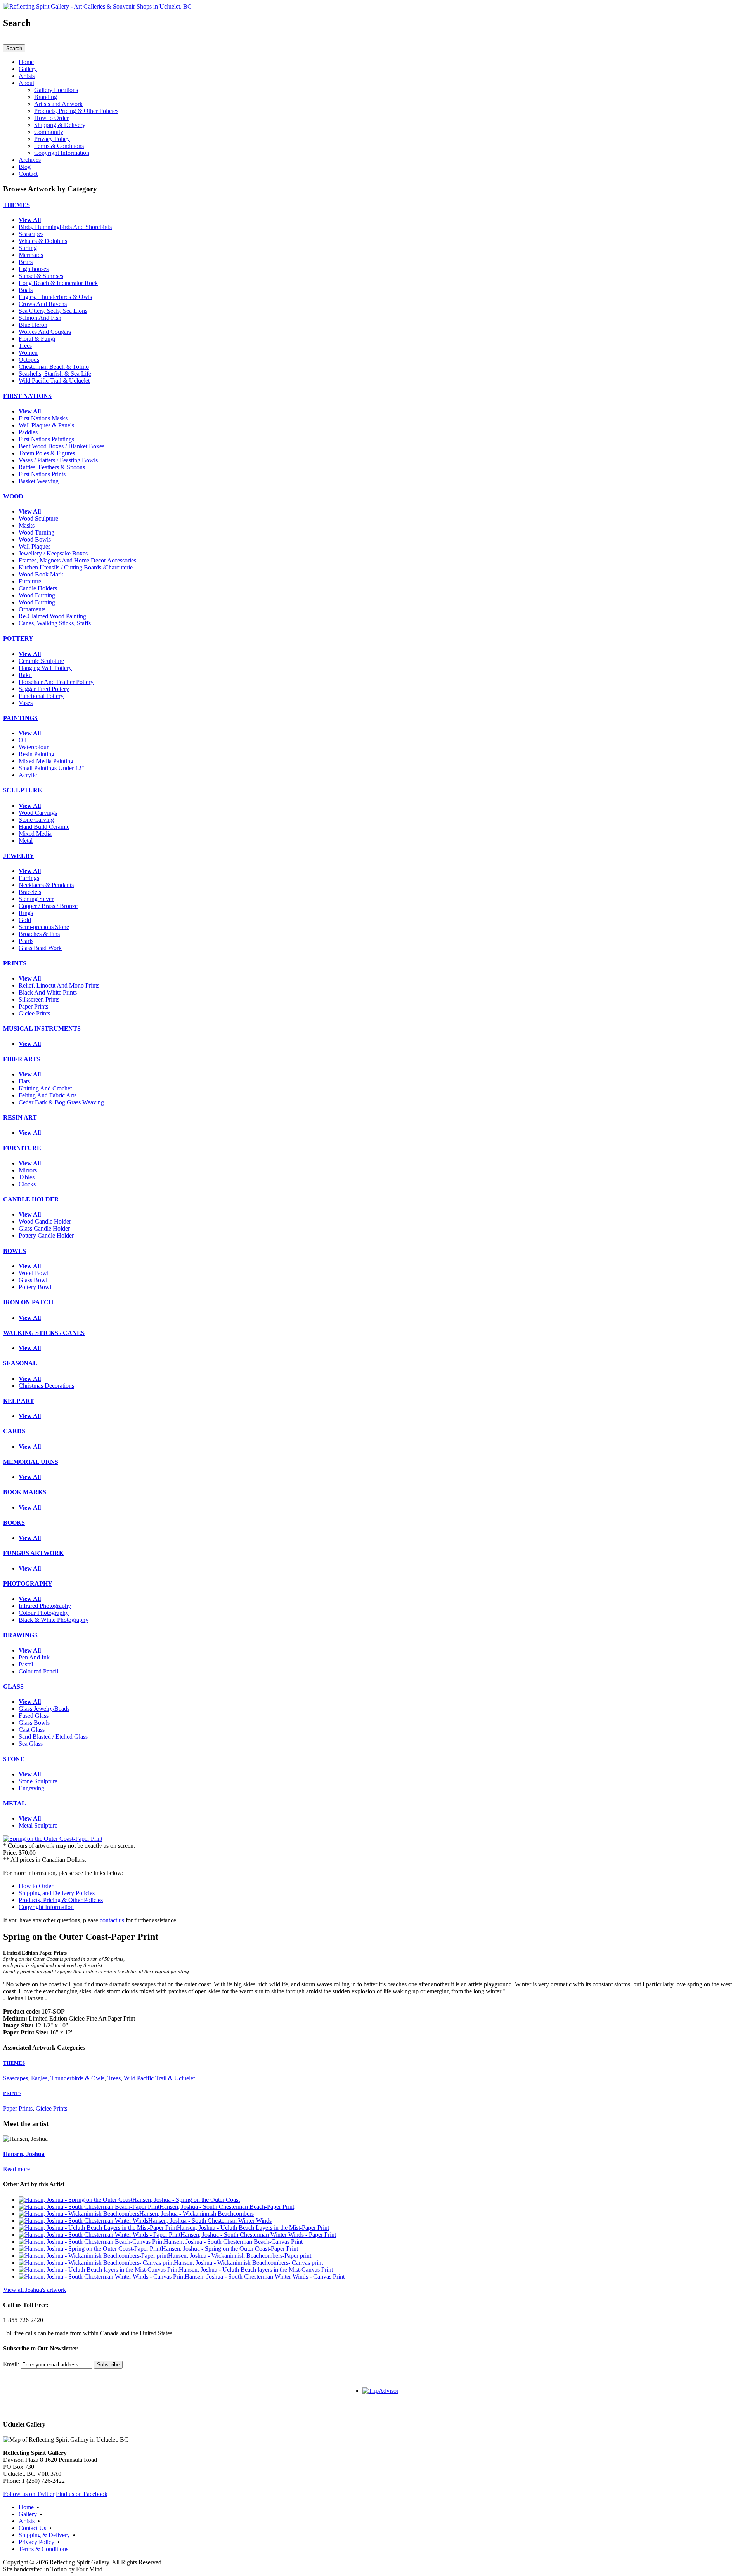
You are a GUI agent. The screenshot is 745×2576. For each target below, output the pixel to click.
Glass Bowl (33, 1280)
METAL (15, 1803)
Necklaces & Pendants (46, 885)
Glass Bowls (34, 1723)
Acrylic (28, 775)
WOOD (13, 496)
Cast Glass (32, 1730)
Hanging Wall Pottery (45, 668)
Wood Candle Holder (45, 1221)
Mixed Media (35, 834)
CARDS (14, 1431)
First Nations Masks (43, 418)
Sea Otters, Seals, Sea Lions (53, 311)
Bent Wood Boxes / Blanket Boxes (62, 446)
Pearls (26, 941)
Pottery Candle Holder (46, 1235)
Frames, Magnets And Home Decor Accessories (77, 560)
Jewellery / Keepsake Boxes (53, 553)
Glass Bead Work (40, 948)
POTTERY (18, 638)
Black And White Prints (48, 992)
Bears (26, 262)
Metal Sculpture (38, 1825)
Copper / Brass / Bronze (48, 906)
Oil (23, 740)
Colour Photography (44, 1613)
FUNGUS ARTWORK (33, 1553)
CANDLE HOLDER (31, 1199)
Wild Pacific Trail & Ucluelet (54, 381)
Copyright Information (46, 1907)
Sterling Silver (36, 899)
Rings (26, 913)
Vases (26, 703)
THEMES (16, 205)
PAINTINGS (20, 718)
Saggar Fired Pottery (44, 689)
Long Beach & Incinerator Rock (58, 283)
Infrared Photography (45, 1606)
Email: (11, 2364)
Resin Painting (36, 754)
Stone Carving (36, 820)
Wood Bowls (35, 539)
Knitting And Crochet (45, 1088)
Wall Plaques (35, 546)
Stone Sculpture (38, 1781)
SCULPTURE (23, 790)
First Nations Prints (42, 474)
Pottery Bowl (35, 1287)
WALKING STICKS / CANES (44, 1333)
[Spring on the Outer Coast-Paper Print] (53, 1839)
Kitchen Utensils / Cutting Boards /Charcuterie (76, 567)
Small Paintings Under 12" (51, 768)
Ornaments (32, 609)
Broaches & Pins (39, 934)
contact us (112, 1920)
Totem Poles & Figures (47, 453)
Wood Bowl (34, 1273)
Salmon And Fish (40, 318)
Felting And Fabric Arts (48, 1095)
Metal (26, 841)
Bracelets (30, 892)
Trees (25, 346)
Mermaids (31, 255)
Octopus (29, 360)
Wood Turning (36, 532)
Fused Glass (34, 1716)
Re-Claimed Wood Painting (52, 616)
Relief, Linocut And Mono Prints (59, 985)
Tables (27, 1177)
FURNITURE (22, 1148)
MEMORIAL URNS (31, 1462)
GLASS (13, 1686)
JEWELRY (19, 856)
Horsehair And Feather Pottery (56, 682)
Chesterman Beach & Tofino (54, 367)
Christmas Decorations (46, 1386)
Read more (16, 2169)
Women (28, 353)
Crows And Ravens (43, 304)
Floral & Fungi (37, 339)
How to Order (36, 1886)
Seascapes (31, 234)
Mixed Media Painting (46, 761)
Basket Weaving (39, 481)
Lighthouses (34, 269)
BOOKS (14, 1523)
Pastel (26, 1664)
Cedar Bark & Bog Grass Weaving (61, 1102)
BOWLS (15, 1251)
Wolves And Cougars (45, 332)
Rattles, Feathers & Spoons (52, 467)
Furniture (30, 581)
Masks (27, 525)
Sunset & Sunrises (41, 276)
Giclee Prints (34, 1013)
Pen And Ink (34, 1657)
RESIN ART (20, 1117)
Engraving (31, 1788)
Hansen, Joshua (24, 2154)
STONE (14, 1759)
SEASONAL (20, 1363)
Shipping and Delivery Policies (57, 1893)
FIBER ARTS (22, 1059)
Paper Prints (33, 1006)
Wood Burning (37, 595)
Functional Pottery (41, 696)
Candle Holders (38, 588)
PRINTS (15, 963)
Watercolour (34, 747)
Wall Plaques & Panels (46, 425)
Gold (25, 920)
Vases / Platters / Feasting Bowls (58, 460)
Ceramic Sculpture (41, 661)
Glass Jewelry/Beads (44, 1709)
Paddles (28, 432)
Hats (24, 1081)
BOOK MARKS (25, 1492)
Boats (26, 290)
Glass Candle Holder (44, 1228)
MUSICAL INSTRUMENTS (42, 1028)
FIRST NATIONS (27, 396)
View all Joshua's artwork (35, 2290)
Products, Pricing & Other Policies (61, 1900)
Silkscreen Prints (39, 999)
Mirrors (28, 1170)
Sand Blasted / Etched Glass (53, 1737)
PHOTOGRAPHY (28, 1584)
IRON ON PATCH (28, 1302)
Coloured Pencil (38, 1671)
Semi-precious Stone (44, 927)
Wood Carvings (38, 813)
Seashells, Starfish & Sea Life (55, 374)
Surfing (28, 248)
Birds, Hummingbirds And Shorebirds (65, 227)
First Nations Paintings (46, 439)
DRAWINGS (20, 1635)
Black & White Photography (54, 1620)
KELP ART (19, 1401)
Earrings (29, 878)
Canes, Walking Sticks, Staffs (55, 623)
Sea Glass (31, 1744)
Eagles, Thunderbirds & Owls (55, 297)
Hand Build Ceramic (44, 827)
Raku (25, 675)
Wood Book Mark (41, 574)
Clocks (27, 1184)
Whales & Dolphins (43, 241)
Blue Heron (33, 325)
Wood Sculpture (38, 518)
